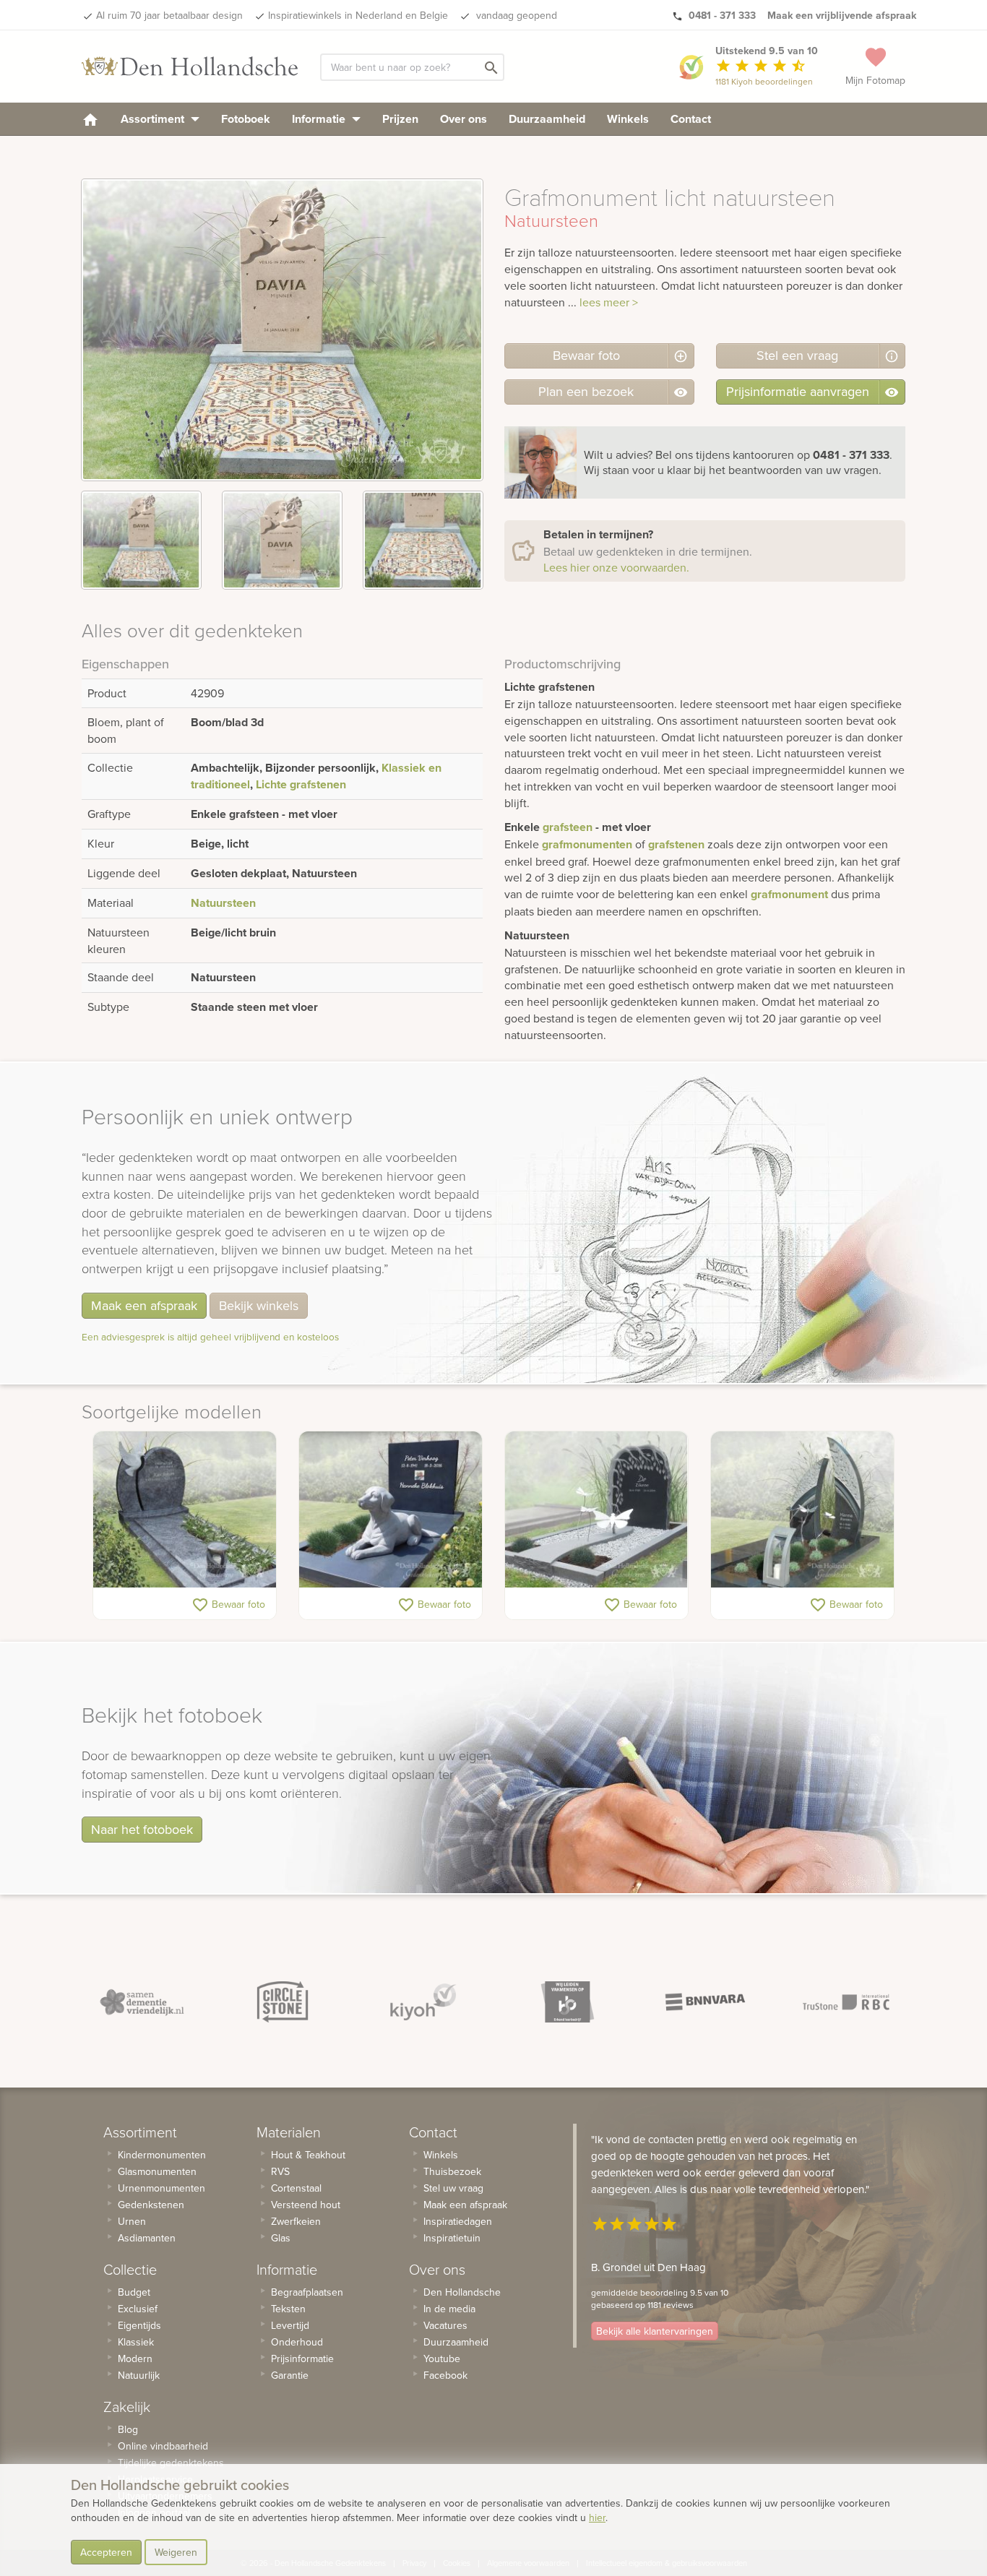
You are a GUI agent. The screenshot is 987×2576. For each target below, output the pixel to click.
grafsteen (568, 827)
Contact (691, 119)
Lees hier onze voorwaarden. (616, 567)
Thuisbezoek (452, 2171)
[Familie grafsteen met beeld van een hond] (391, 1509)
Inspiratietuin (452, 2238)
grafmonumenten (587, 844)
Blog (128, 2429)
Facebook (445, 2375)
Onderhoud (297, 2342)
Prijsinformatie (302, 2359)
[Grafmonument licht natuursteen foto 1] (141, 540)
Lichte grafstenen (301, 784)
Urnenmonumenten (161, 2188)
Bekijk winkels (259, 1305)
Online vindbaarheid (163, 2446)
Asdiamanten (147, 2238)
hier (597, 2517)
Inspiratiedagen (458, 2221)
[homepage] (90, 119)
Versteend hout (306, 2205)
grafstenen (676, 844)
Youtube (442, 2359)
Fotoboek (246, 119)
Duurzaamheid (547, 119)
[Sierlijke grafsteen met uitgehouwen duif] (185, 1509)
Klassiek (136, 2342)
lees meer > (609, 302)
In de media (449, 2309)
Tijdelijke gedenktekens (171, 2463)
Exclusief (138, 2309)
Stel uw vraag (453, 2188)
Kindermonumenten (162, 2155)
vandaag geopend (515, 15)
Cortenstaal (296, 2188)
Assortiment (154, 119)
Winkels (628, 119)
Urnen (132, 2221)
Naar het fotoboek (142, 1829)
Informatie (320, 119)
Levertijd (290, 2325)
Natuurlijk (139, 2375)
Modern (135, 2359)
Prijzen (400, 119)
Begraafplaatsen (307, 2292)
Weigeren (176, 2552)
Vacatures (445, 2325)
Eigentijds (139, 2325)
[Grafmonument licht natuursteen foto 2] (282, 540)
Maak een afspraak (144, 1305)
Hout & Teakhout (308, 2155)
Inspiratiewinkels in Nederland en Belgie (358, 15)
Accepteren (106, 2552)
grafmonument (789, 894)
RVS (280, 2171)
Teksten (288, 2309)
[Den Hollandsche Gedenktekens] (190, 66)
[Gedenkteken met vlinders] (596, 1509)
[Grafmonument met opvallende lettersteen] (802, 1509)
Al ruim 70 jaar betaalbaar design (169, 15)
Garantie (290, 2375)
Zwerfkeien (296, 2221)
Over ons (464, 119)
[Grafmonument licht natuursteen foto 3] (423, 540)
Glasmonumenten (157, 2171)
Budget (134, 2292)
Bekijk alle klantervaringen (655, 2331)
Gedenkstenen (151, 2205)
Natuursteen (223, 903)
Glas (281, 2238)
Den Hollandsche (462, 2292)
